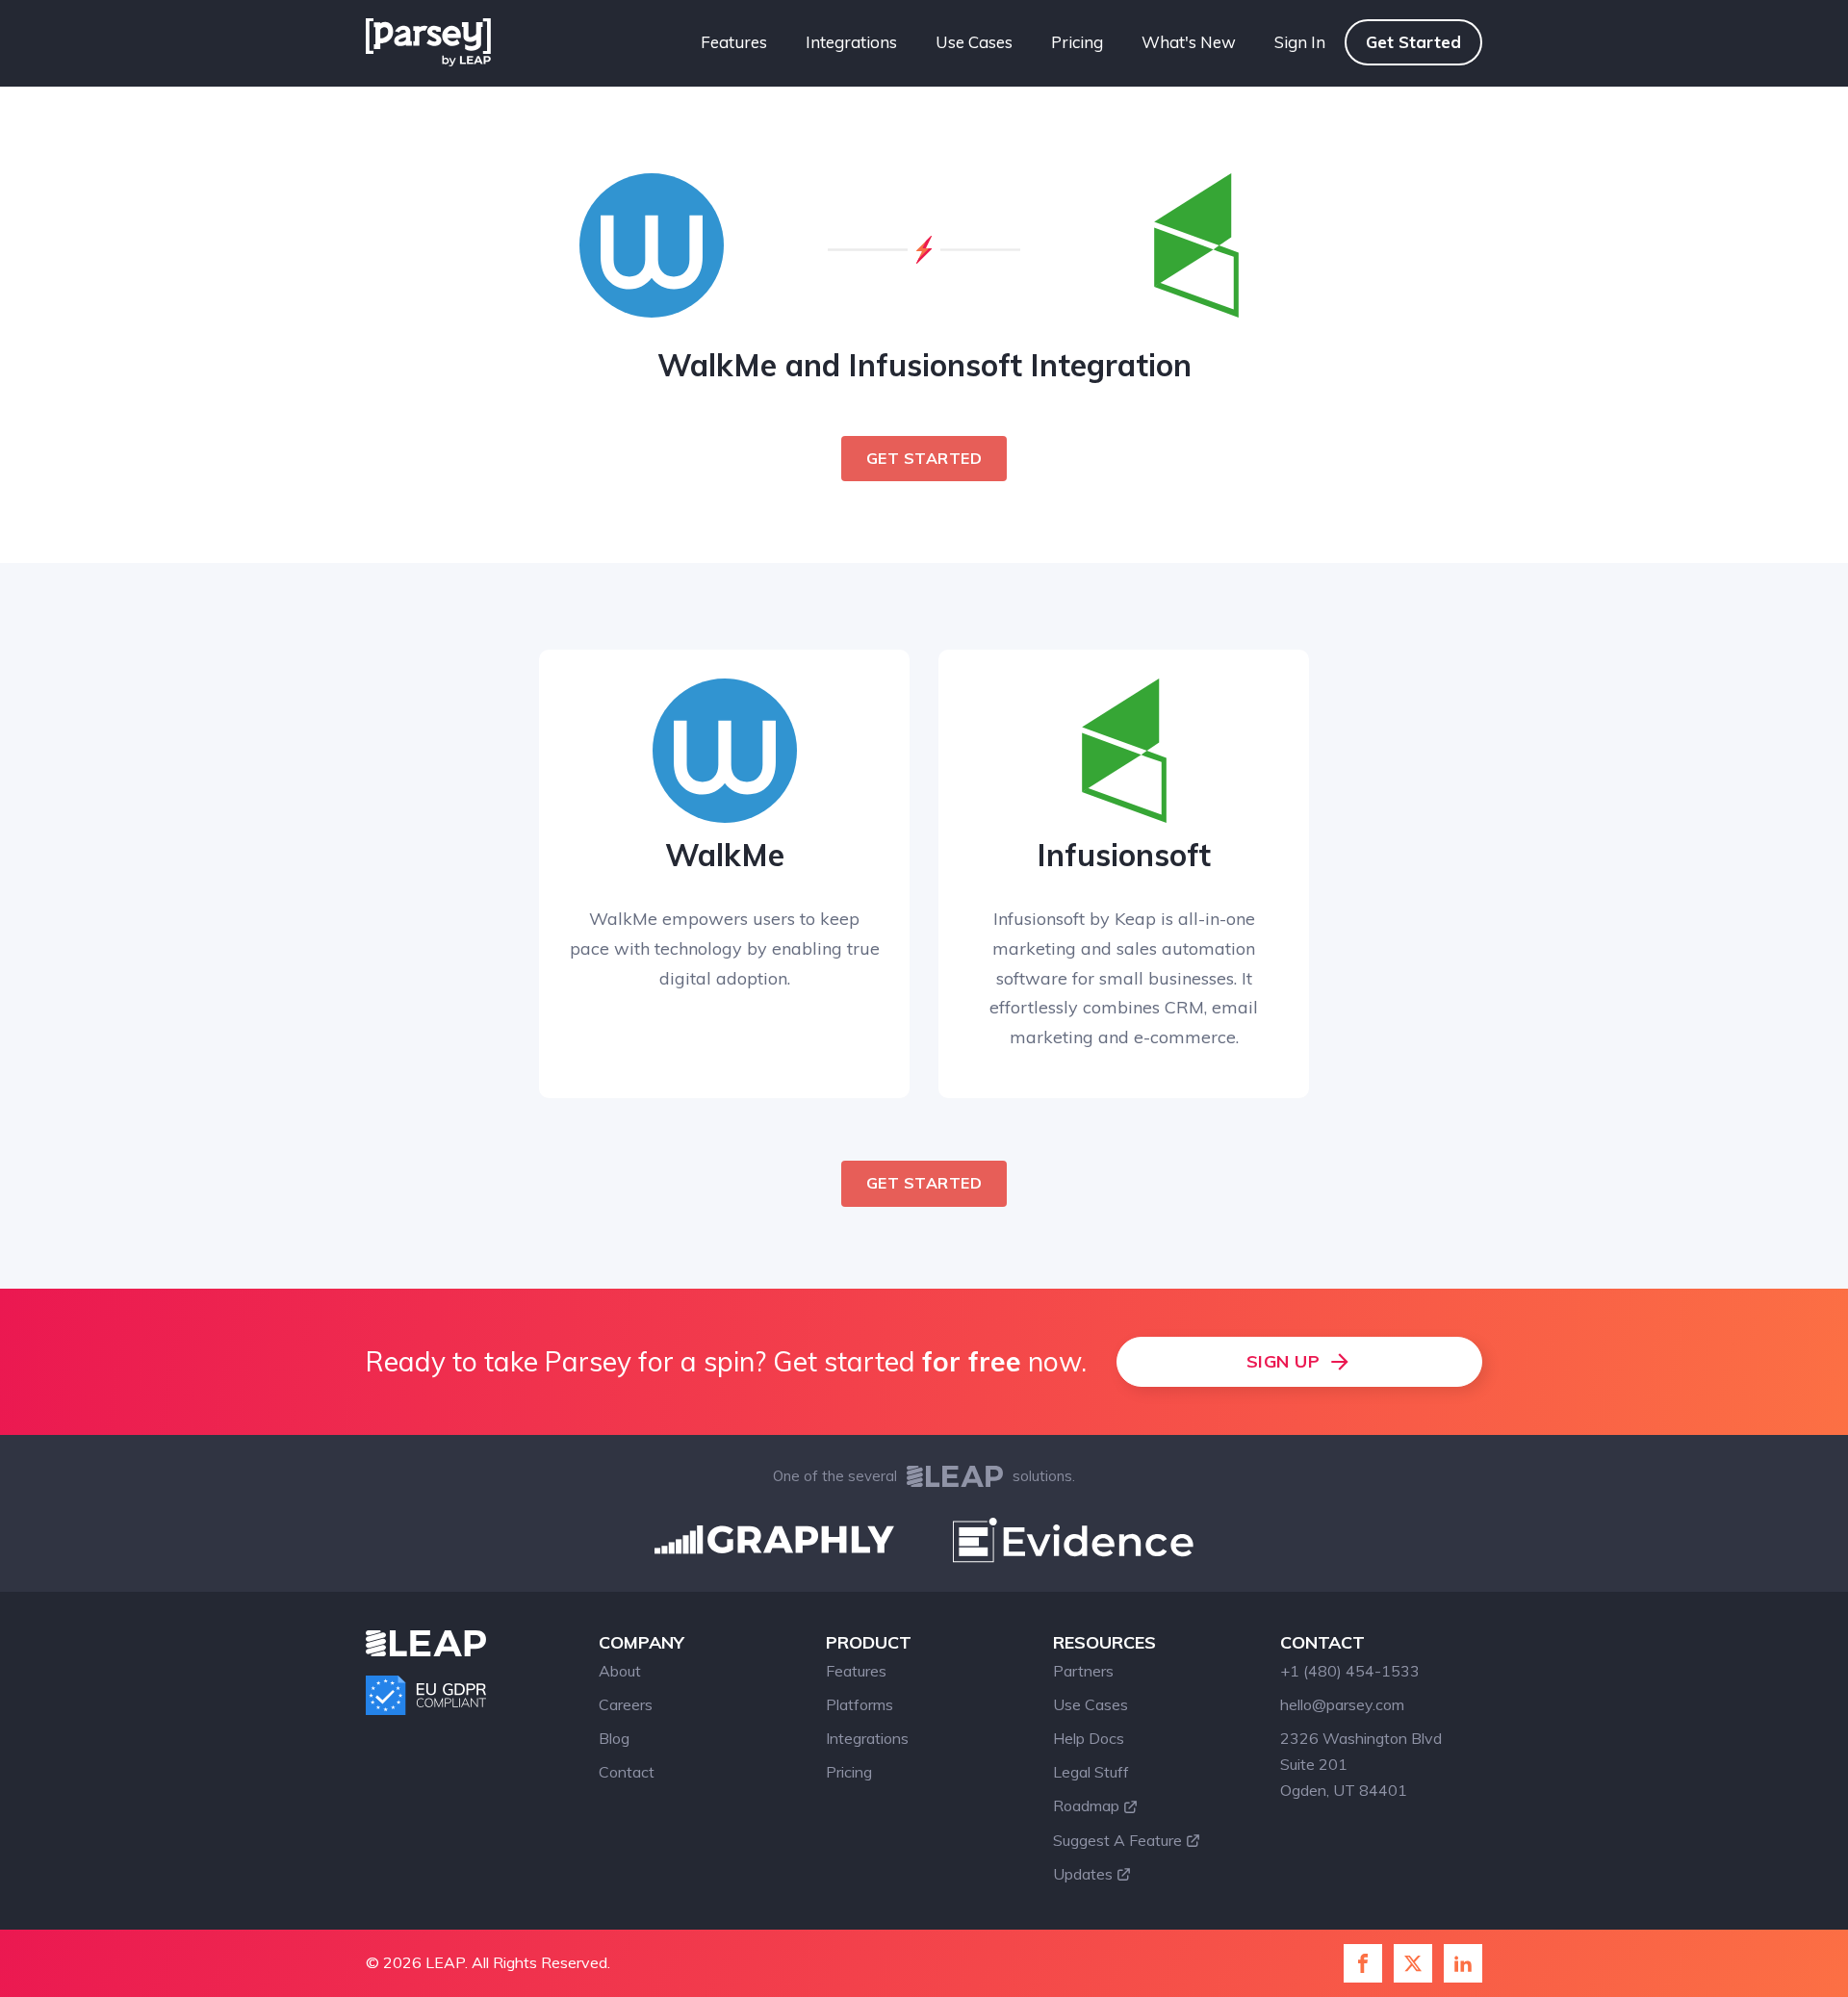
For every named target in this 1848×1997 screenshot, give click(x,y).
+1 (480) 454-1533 (1350, 1671)
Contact (627, 1772)
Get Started (1413, 42)
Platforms (860, 1704)
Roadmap (1086, 1805)
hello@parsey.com (1342, 1704)
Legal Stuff (1091, 1772)
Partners (1083, 1671)
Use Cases (974, 42)
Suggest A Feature (1117, 1840)
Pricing (1077, 42)
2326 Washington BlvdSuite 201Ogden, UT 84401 (1361, 1764)
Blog (614, 1738)
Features (734, 42)
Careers (626, 1704)
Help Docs (1089, 1738)
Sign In (1300, 42)
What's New (1189, 42)
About (620, 1671)
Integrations (851, 42)
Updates (1083, 1874)
